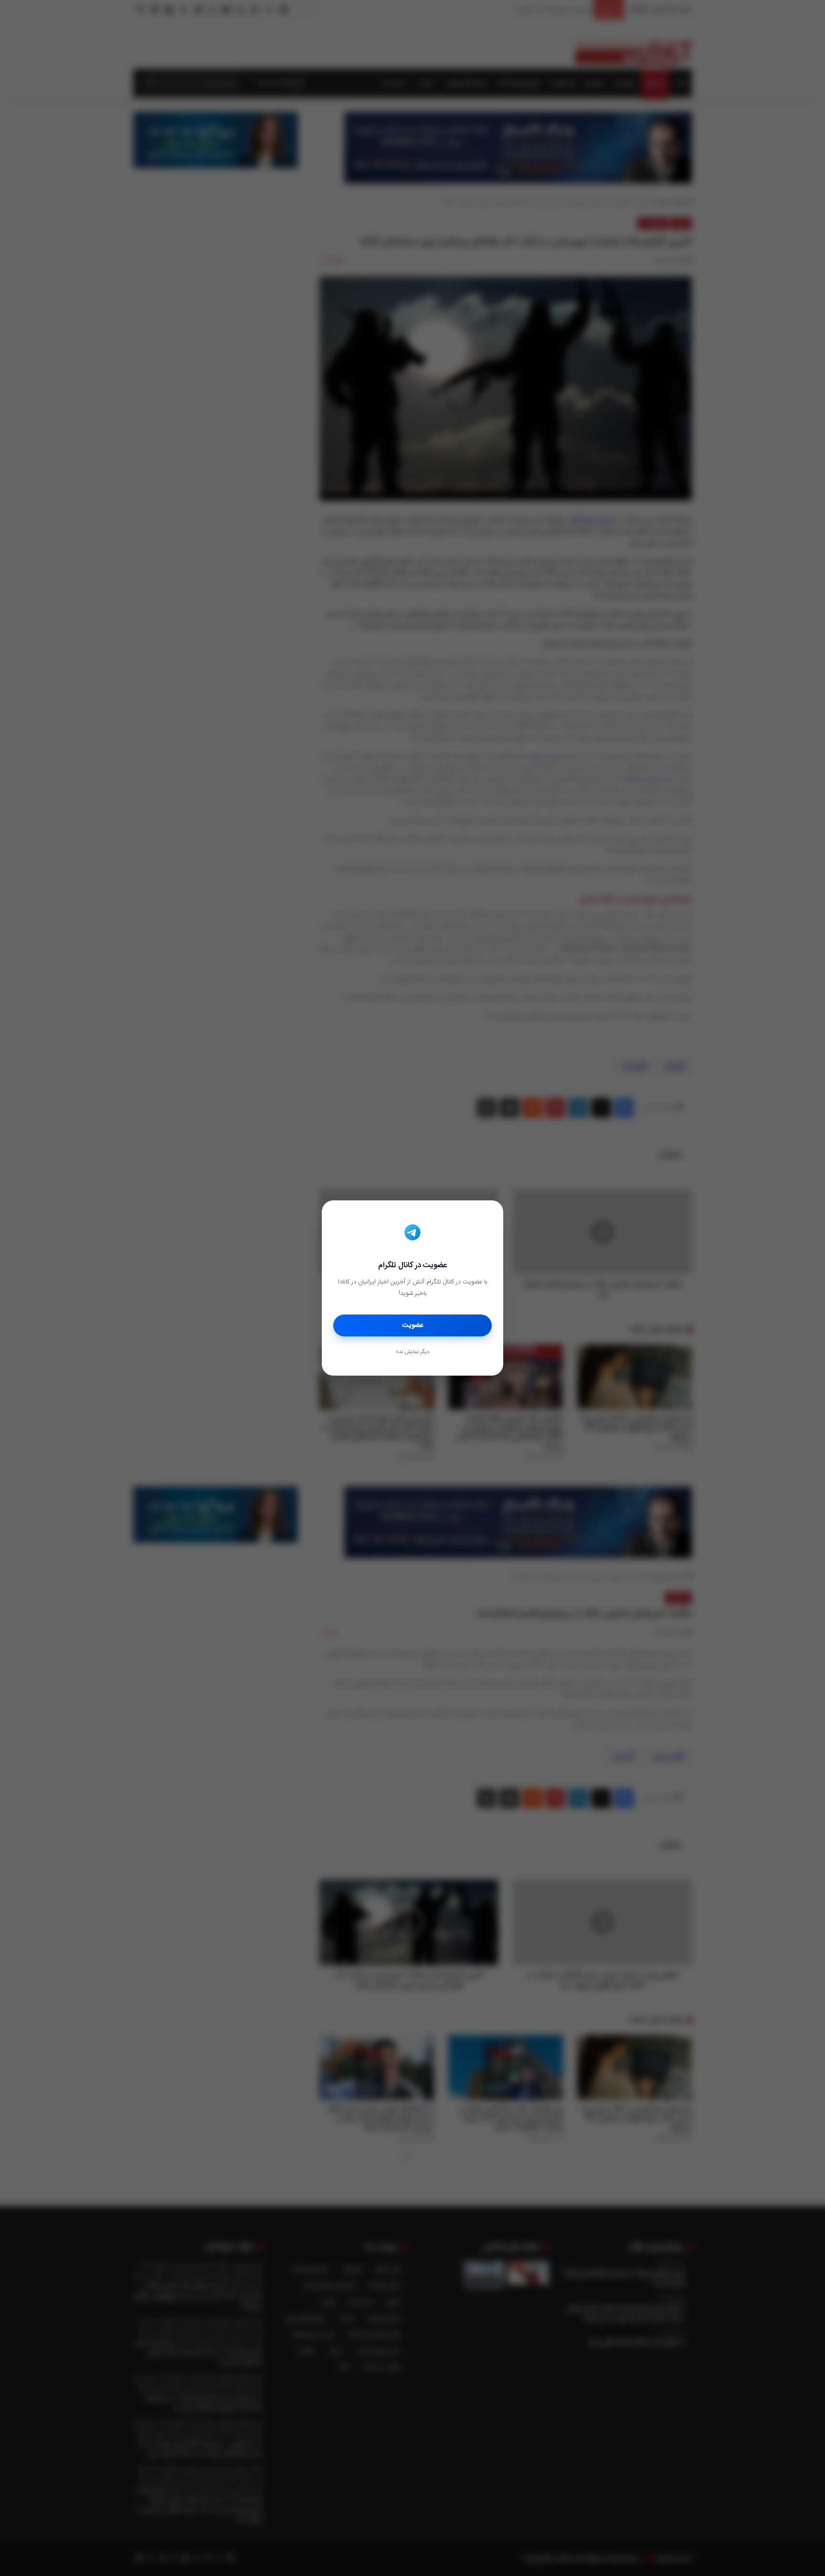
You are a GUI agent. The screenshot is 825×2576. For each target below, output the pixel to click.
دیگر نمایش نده (412, 1352)
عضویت (413, 1325)
